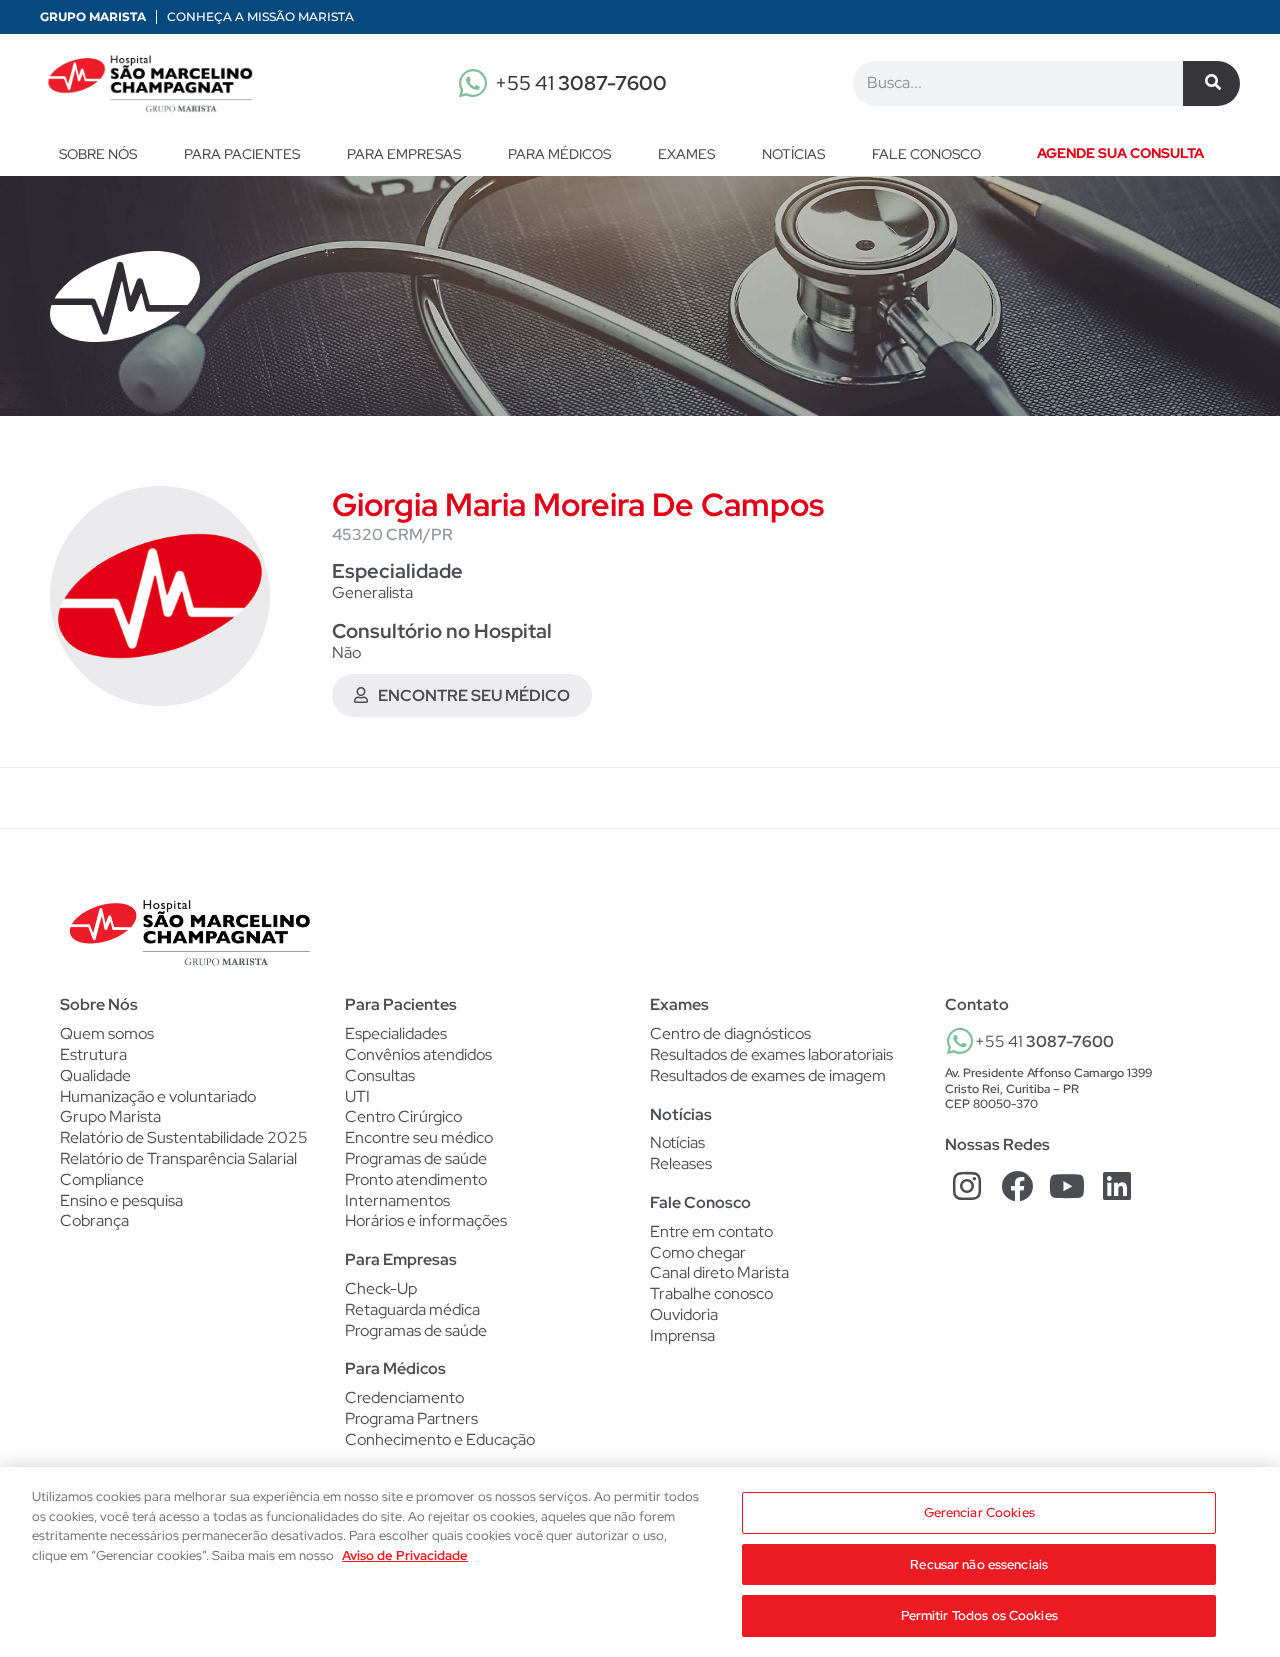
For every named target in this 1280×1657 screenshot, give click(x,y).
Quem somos (107, 1033)
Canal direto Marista (719, 1272)
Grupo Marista (93, 16)
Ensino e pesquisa (121, 1200)
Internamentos (397, 1201)
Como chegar (698, 1252)
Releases (681, 1164)
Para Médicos (559, 154)
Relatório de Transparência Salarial (178, 1158)
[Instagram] (967, 1186)
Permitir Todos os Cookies (979, 1615)
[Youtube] (1067, 1186)
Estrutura (93, 1054)
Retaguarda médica (412, 1310)
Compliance (102, 1179)
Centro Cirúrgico (403, 1117)
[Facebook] (1017, 1186)
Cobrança (94, 1220)
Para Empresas (404, 154)
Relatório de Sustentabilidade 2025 (184, 1137)
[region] (640, 1562)
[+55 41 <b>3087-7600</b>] (960, 1041)
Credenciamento (404, 1398)
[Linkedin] (1116, 1186)
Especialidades (396, 1034)
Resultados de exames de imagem (768, 1076)
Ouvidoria (684, 1314)
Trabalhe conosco (711, 1293)
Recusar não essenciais (979, 1564)
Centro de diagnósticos (730, 1034)
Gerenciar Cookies (979, 1512)
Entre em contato (711, 1231)
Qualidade (95, 1075)
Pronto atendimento (416, 1180)
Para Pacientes (242, 154)
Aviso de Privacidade (405, 1555)
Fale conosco (926, 154)
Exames (686, 154)
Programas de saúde (416, 1159)
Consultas (380, 1076)
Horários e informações (426, 1221)
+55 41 (581, 83)
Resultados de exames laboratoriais (771, 1055)
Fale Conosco (700, 1202)
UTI (357, 1097)
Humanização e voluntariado (158, 1096)
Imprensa (682, 1335)
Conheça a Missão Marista (260, 16)
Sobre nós (98, 154)
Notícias (793, 154)
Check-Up (381, 1289)
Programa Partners (411, 1419)
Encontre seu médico (419, 1138)
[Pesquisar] (1211, 83)
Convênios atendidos (418, 1055)
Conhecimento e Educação (440, 1440)
